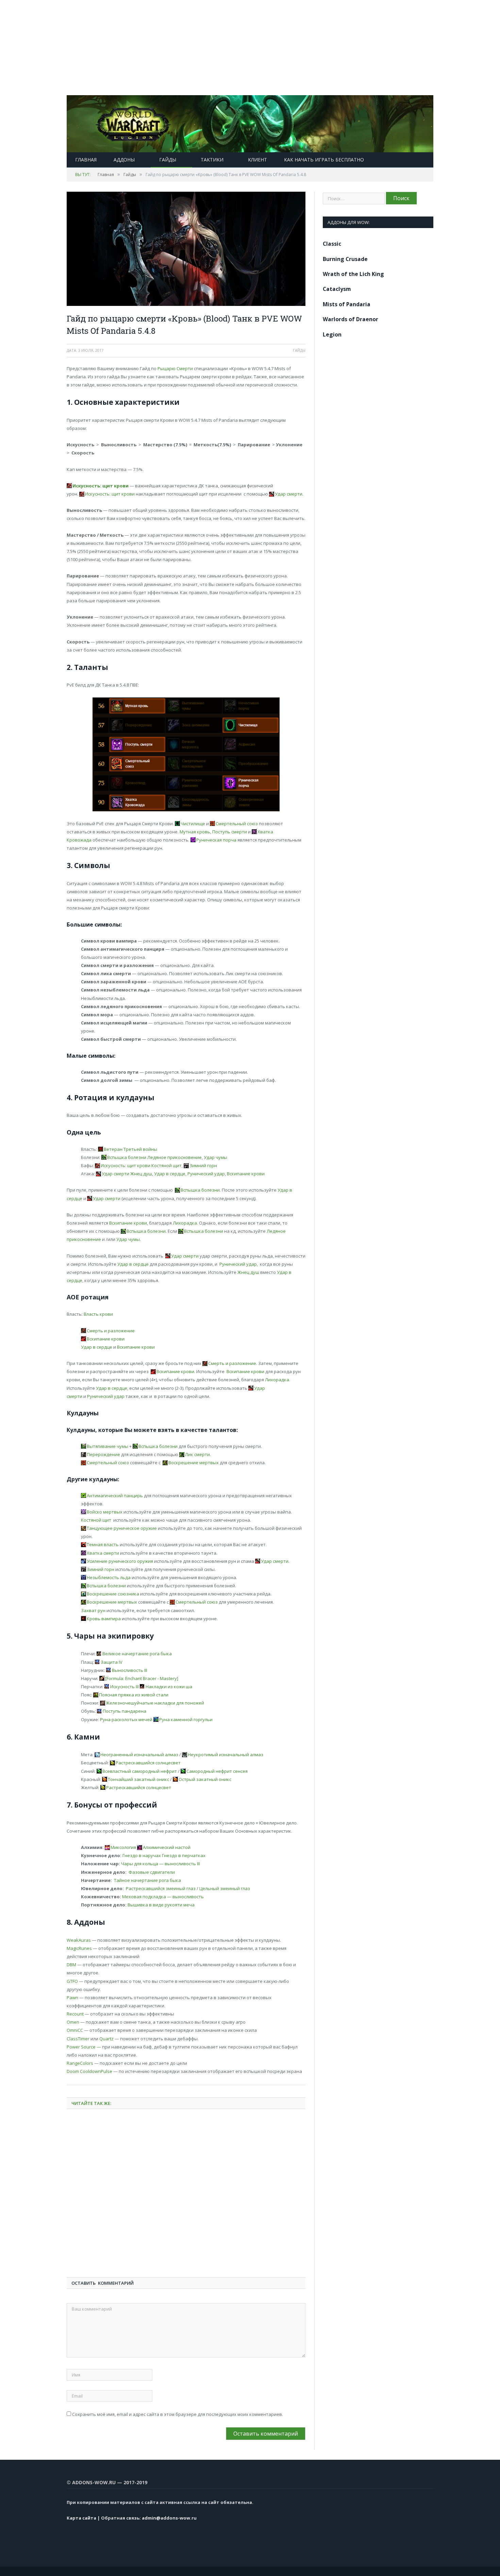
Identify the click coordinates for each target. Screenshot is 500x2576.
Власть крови (98, 1314)
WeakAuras (79, 1940)
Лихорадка (185, 1223)
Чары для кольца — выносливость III (161, 1864)
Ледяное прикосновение (174, 1157)
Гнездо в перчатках (184, 1855)
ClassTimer (78, 2039)
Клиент (257, 160)
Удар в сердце (133, 1264)
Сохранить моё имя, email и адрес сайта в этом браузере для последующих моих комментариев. (178, 2414)
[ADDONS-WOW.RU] (250, 122)
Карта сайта (81, 2518)
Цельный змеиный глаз (225, 1888)
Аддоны (124, 160)
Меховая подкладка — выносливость (163, 1897)
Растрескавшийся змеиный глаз (161, 1888)
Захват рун (93, 1610)
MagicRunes (79, 1948)
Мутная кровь (195, 832)
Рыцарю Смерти (175, 368)
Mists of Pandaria (347, 304)
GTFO (72, 1981)
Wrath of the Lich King (353, 274)
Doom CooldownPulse (90, 2071)
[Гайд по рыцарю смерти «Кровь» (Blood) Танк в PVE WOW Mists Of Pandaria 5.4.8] (186, 250)
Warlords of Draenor (351, 319)
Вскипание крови (246, 1174)
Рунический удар (206, 1174)
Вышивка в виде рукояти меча (161, 1905)
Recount (75, 2014)
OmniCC (75, 2030)
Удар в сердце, (170, 1174)
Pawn (72, 1998)
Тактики (212, 160)
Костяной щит (96, 1520)
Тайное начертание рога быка (147, 1880)
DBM (71, 1965)
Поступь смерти (230, 832)
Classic (332, 244)
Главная (86, 160)
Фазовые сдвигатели (152, 1872)
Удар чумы (215, 1157)
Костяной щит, (167, 1165)
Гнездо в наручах (142, 1855)
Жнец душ (141, 1174)
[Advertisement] (204, 48)
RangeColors (80, 2063)
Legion (332, 334)
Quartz (106, 2039)
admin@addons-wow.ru (169, 2518)
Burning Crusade (345, 259)
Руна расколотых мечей (126, 1719)
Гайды (168, 160)
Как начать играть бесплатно (324, 160)
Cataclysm (337, 289)
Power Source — (84, 2047)
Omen (73, 2022)
